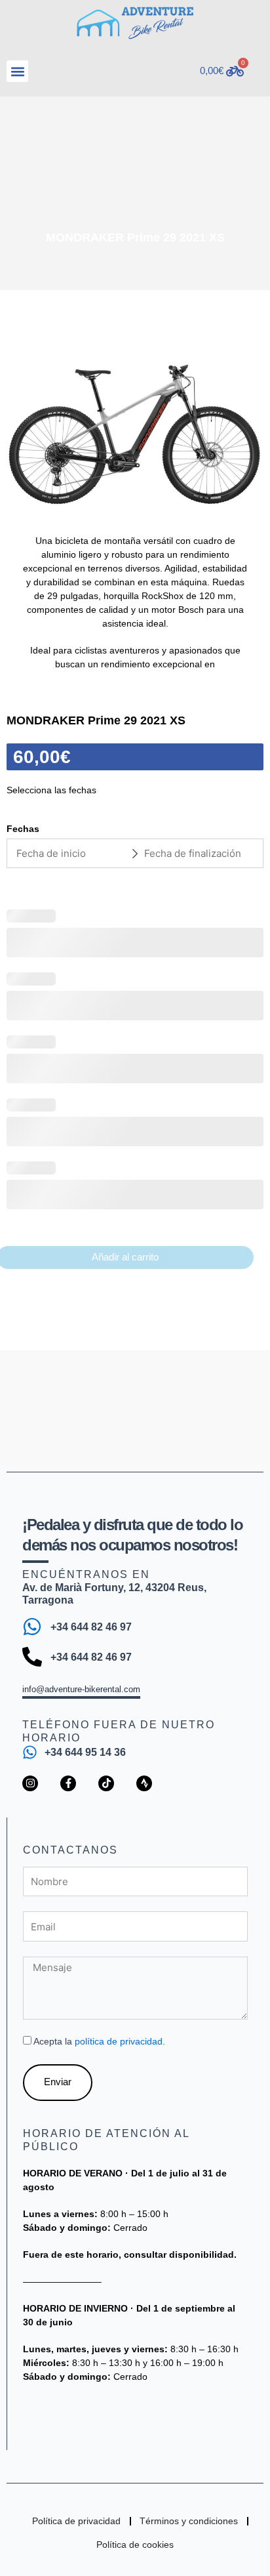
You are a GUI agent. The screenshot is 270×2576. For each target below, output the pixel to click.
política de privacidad (119, 2041)
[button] (17, 71)
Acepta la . (99, 2041)
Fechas (23, 829)
